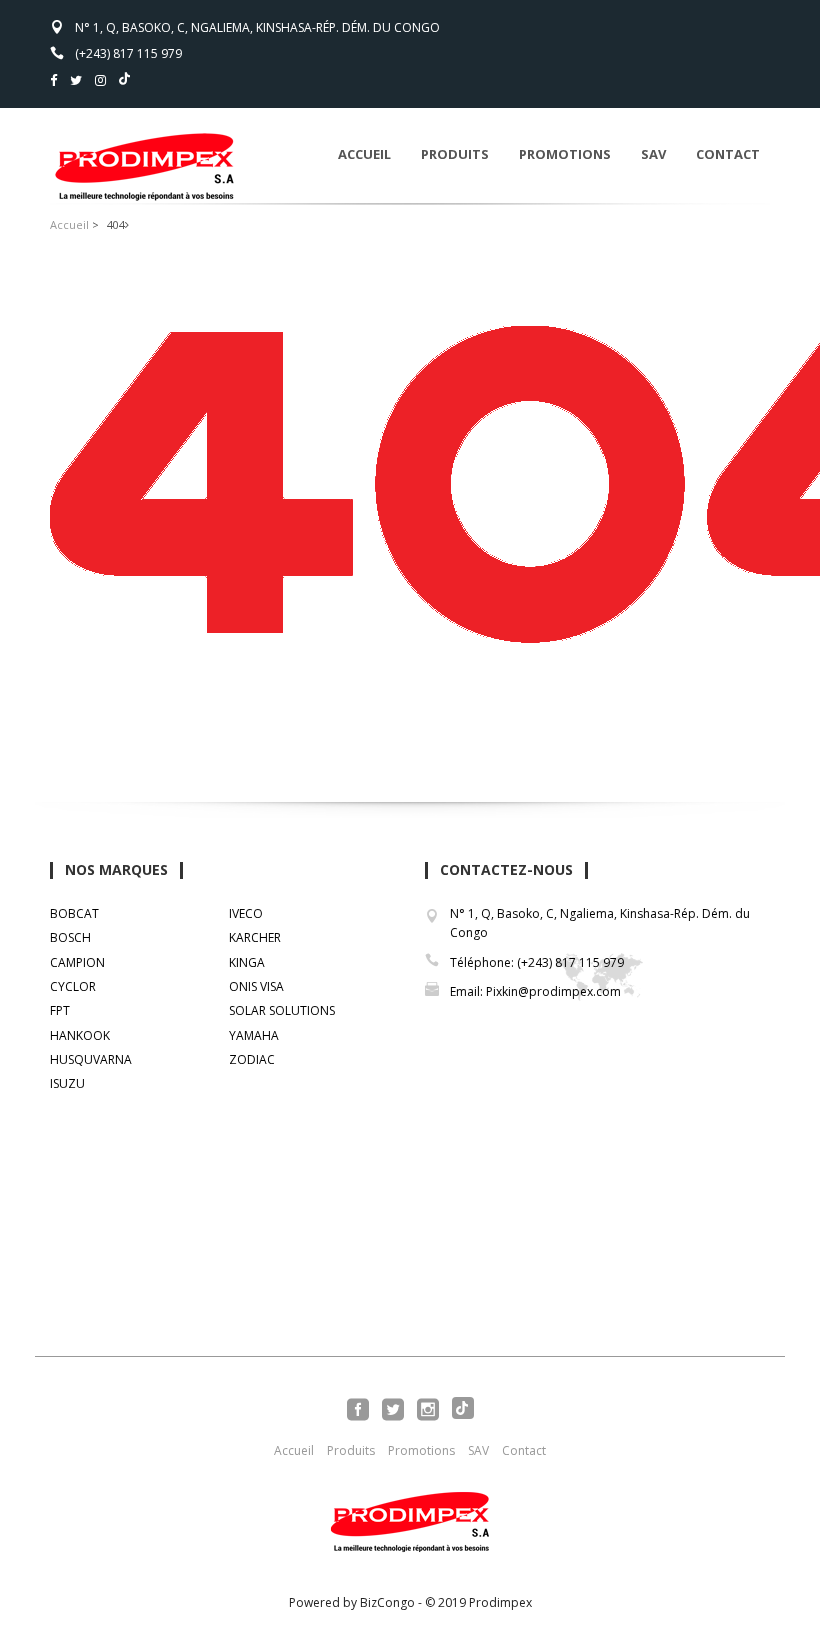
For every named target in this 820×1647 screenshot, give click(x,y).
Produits (455, 154)
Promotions (565, 154)
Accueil (364, 154)
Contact (728, 154)
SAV (653, 154)
